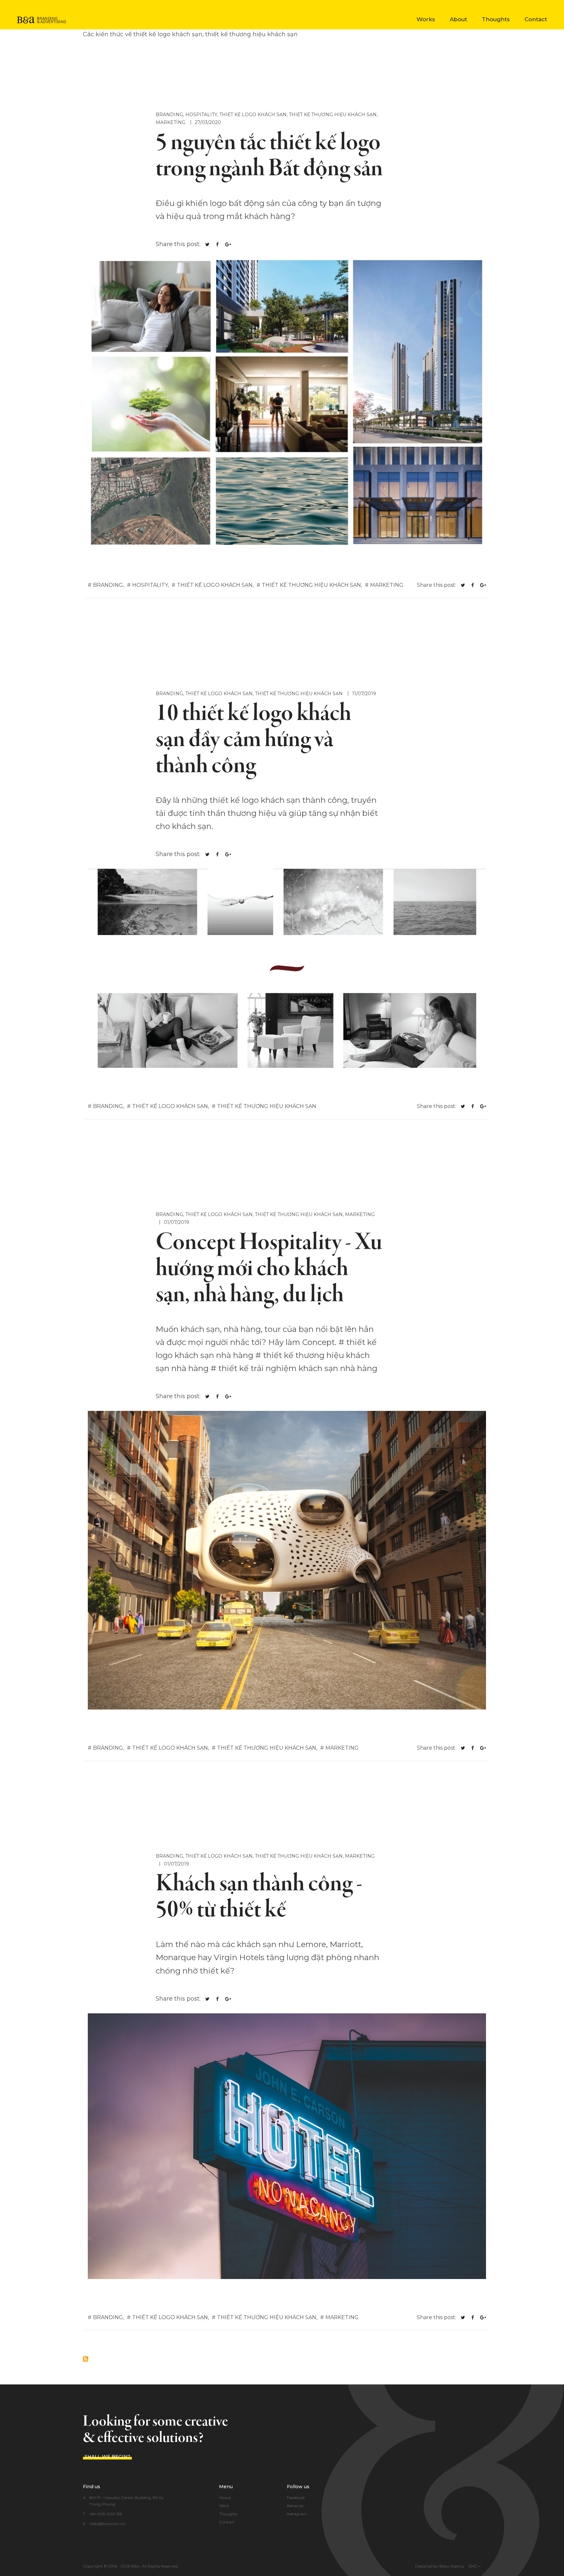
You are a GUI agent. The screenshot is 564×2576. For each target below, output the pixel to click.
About (458, 19)
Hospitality (201, 115)
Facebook (296, 2498)
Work (224, 2506)
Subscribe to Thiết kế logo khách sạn (86, 2359)
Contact (536, 19)
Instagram (297, 2514)
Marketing (171, 122)
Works (426, 19)
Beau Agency (452, 2566)
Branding (169, 115)
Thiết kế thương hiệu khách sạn (333, 115)
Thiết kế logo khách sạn (253, 115)
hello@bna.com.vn (107, 2524)
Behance (295, 2506)
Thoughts (496, 19)
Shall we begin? (107, 2457)
